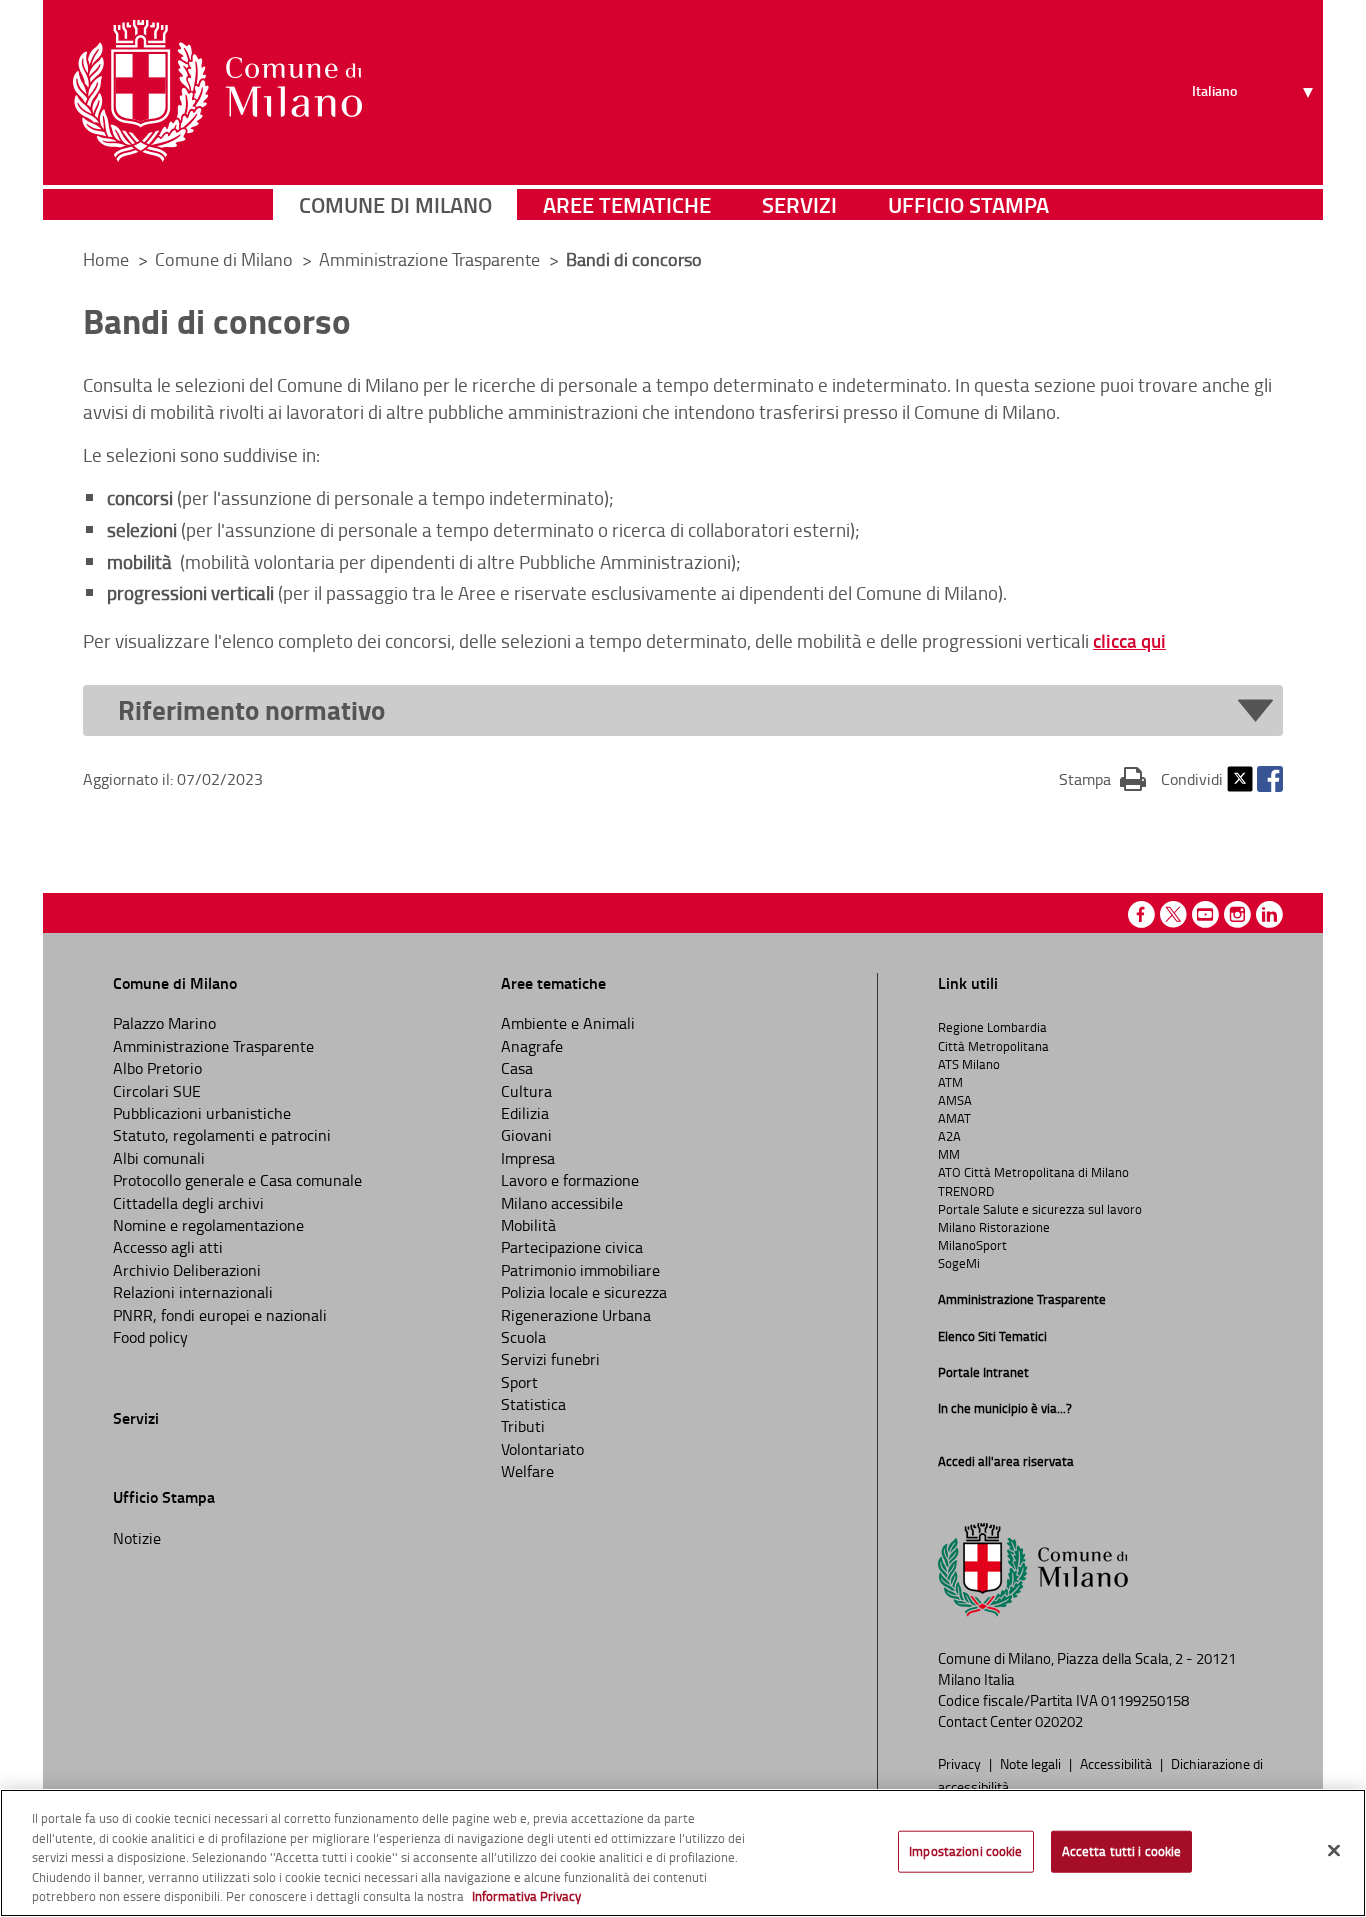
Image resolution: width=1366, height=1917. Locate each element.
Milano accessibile (562, 1203)
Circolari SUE (157, 1091)
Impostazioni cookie (965, 1851)
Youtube (1205, 914)
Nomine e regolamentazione (208, 1225)
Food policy (150, 1337)
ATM (950, 1082)
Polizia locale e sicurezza (584, 1292)
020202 (1059, 1721)
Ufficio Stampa (968, 204)
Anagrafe (532, 1046)
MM (949, 1154)
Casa (517, 1068)
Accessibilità (1117, 1763)
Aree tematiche (627, 204)
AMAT (954, 1118)
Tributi (523, 1426)
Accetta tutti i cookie (1122, 1851)
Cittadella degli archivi (188, 1203)
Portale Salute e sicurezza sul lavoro (1040, 1209)
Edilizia (525, 1113)
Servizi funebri (550, 1359)
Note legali (1032, 1763)
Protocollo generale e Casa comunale (237, 1180)
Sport (519, 1382)
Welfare (527, 1471)
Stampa (1102, 778)
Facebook (1270, 779)
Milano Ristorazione (994, 1227)
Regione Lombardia (992, 1027)
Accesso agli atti (168, 1247)
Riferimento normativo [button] (251, 710)
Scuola (523, 1337)
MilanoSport (972, 1245)
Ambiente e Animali (568, 1023)
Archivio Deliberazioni (187, 1270)
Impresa (528, 1158)
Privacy (961, 1763)
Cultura (526, 1091)
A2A (949, 1136)
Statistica (533, 1404)
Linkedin (1269, 914)
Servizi (799, 204)
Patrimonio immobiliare (580, 1270)
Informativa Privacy (526, 1896)
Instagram (1237, 914)
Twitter (1240, 779)
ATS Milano (969, 1064)
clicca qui (1129, 640)
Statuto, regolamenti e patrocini (222, 1135)
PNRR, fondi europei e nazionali (220, 1315)
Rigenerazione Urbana (576, 1315)
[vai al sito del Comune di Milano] (217, 91)
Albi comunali (159, 1158)
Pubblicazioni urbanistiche (202, 1113)
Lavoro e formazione (570, 1180)
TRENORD (966, 1191)
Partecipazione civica (572, 1247)
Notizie (137, 1538)
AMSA (955, 1100)
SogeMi (959, 1263)
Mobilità (528, 1225)
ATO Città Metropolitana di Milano (1033, 1172)
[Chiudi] (1334, 1851)
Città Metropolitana (993, 1046)
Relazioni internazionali (193, 1292)
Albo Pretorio (157, 1068)
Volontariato (542, 1449)
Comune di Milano (395, 204)
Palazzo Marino (164, 1023)
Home (106, 259)
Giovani (526, 1135)
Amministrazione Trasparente (431, 259)
